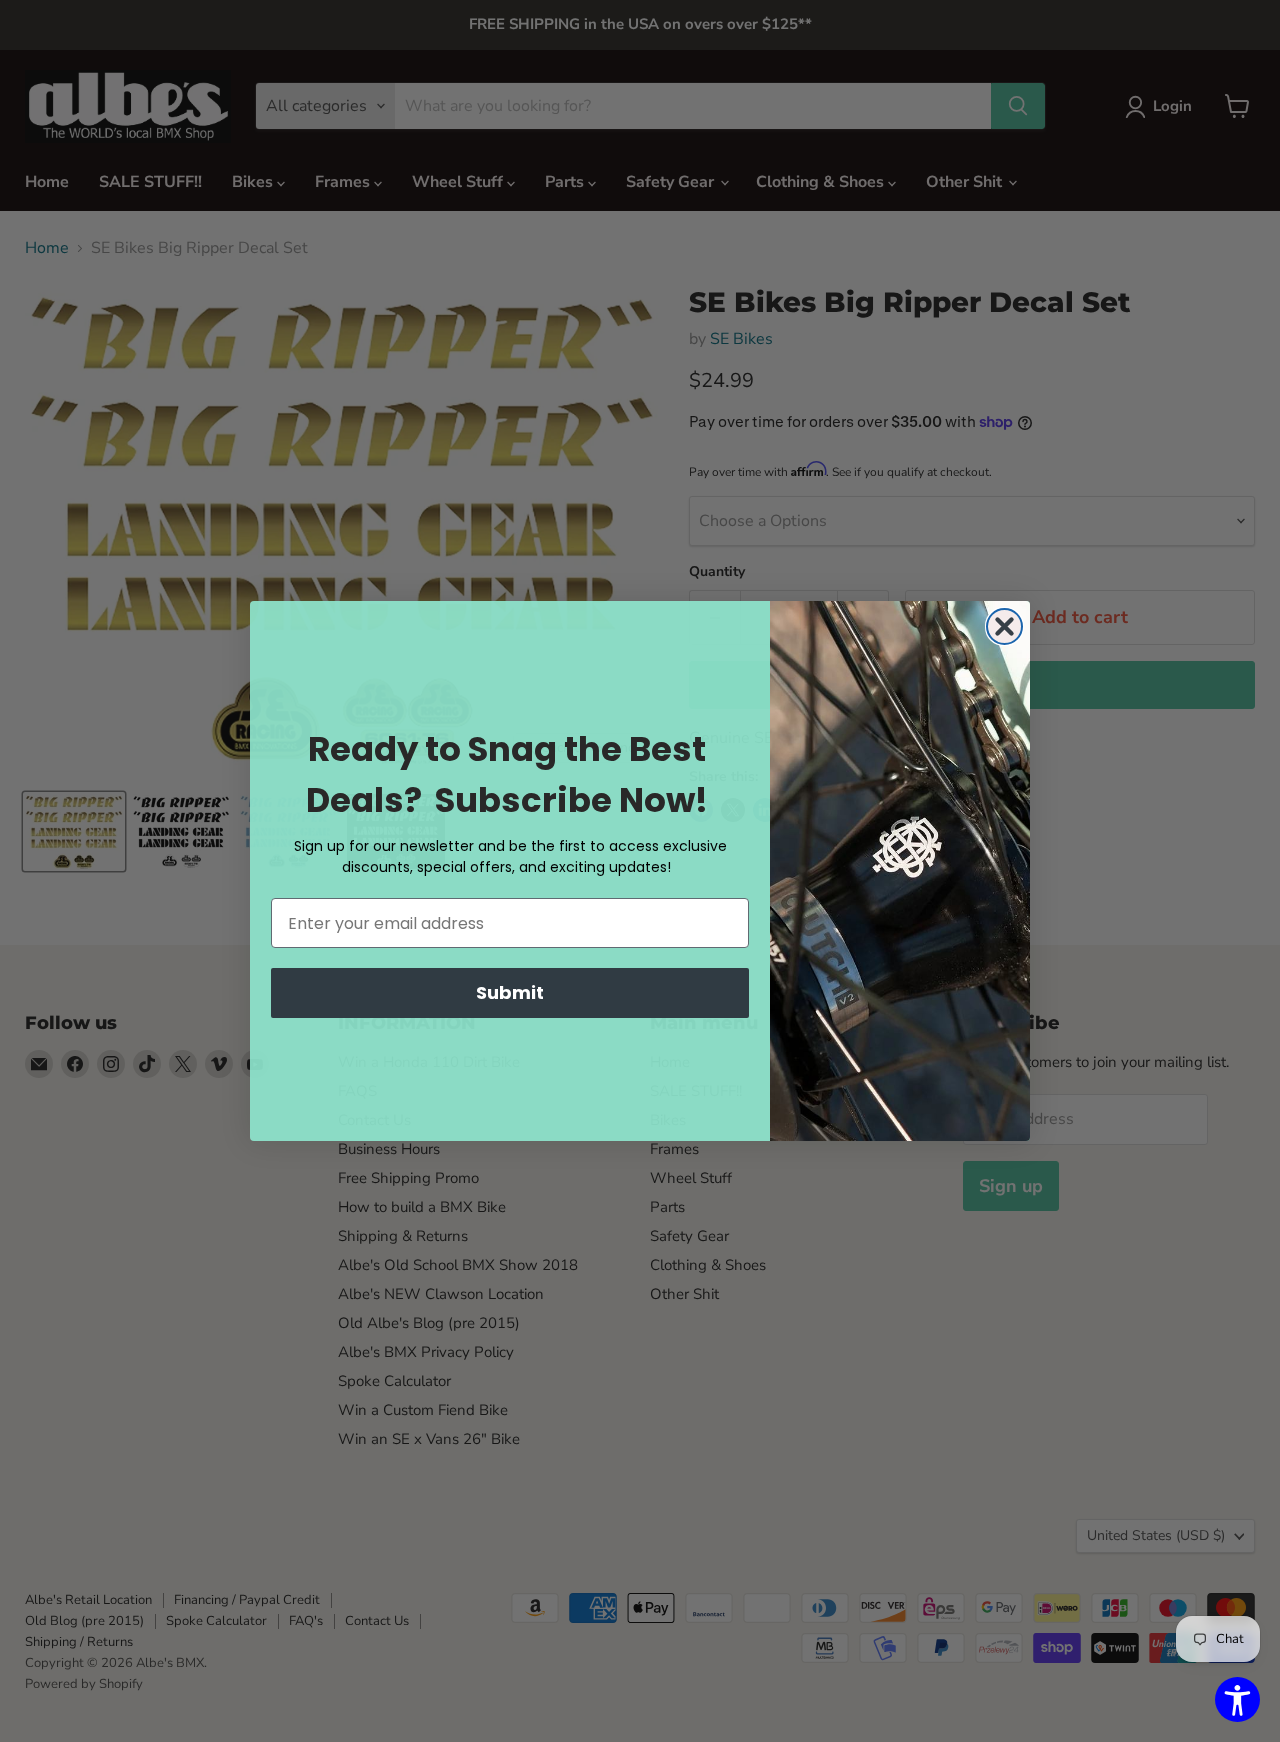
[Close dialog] (1004, 626)
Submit (510, 992)
